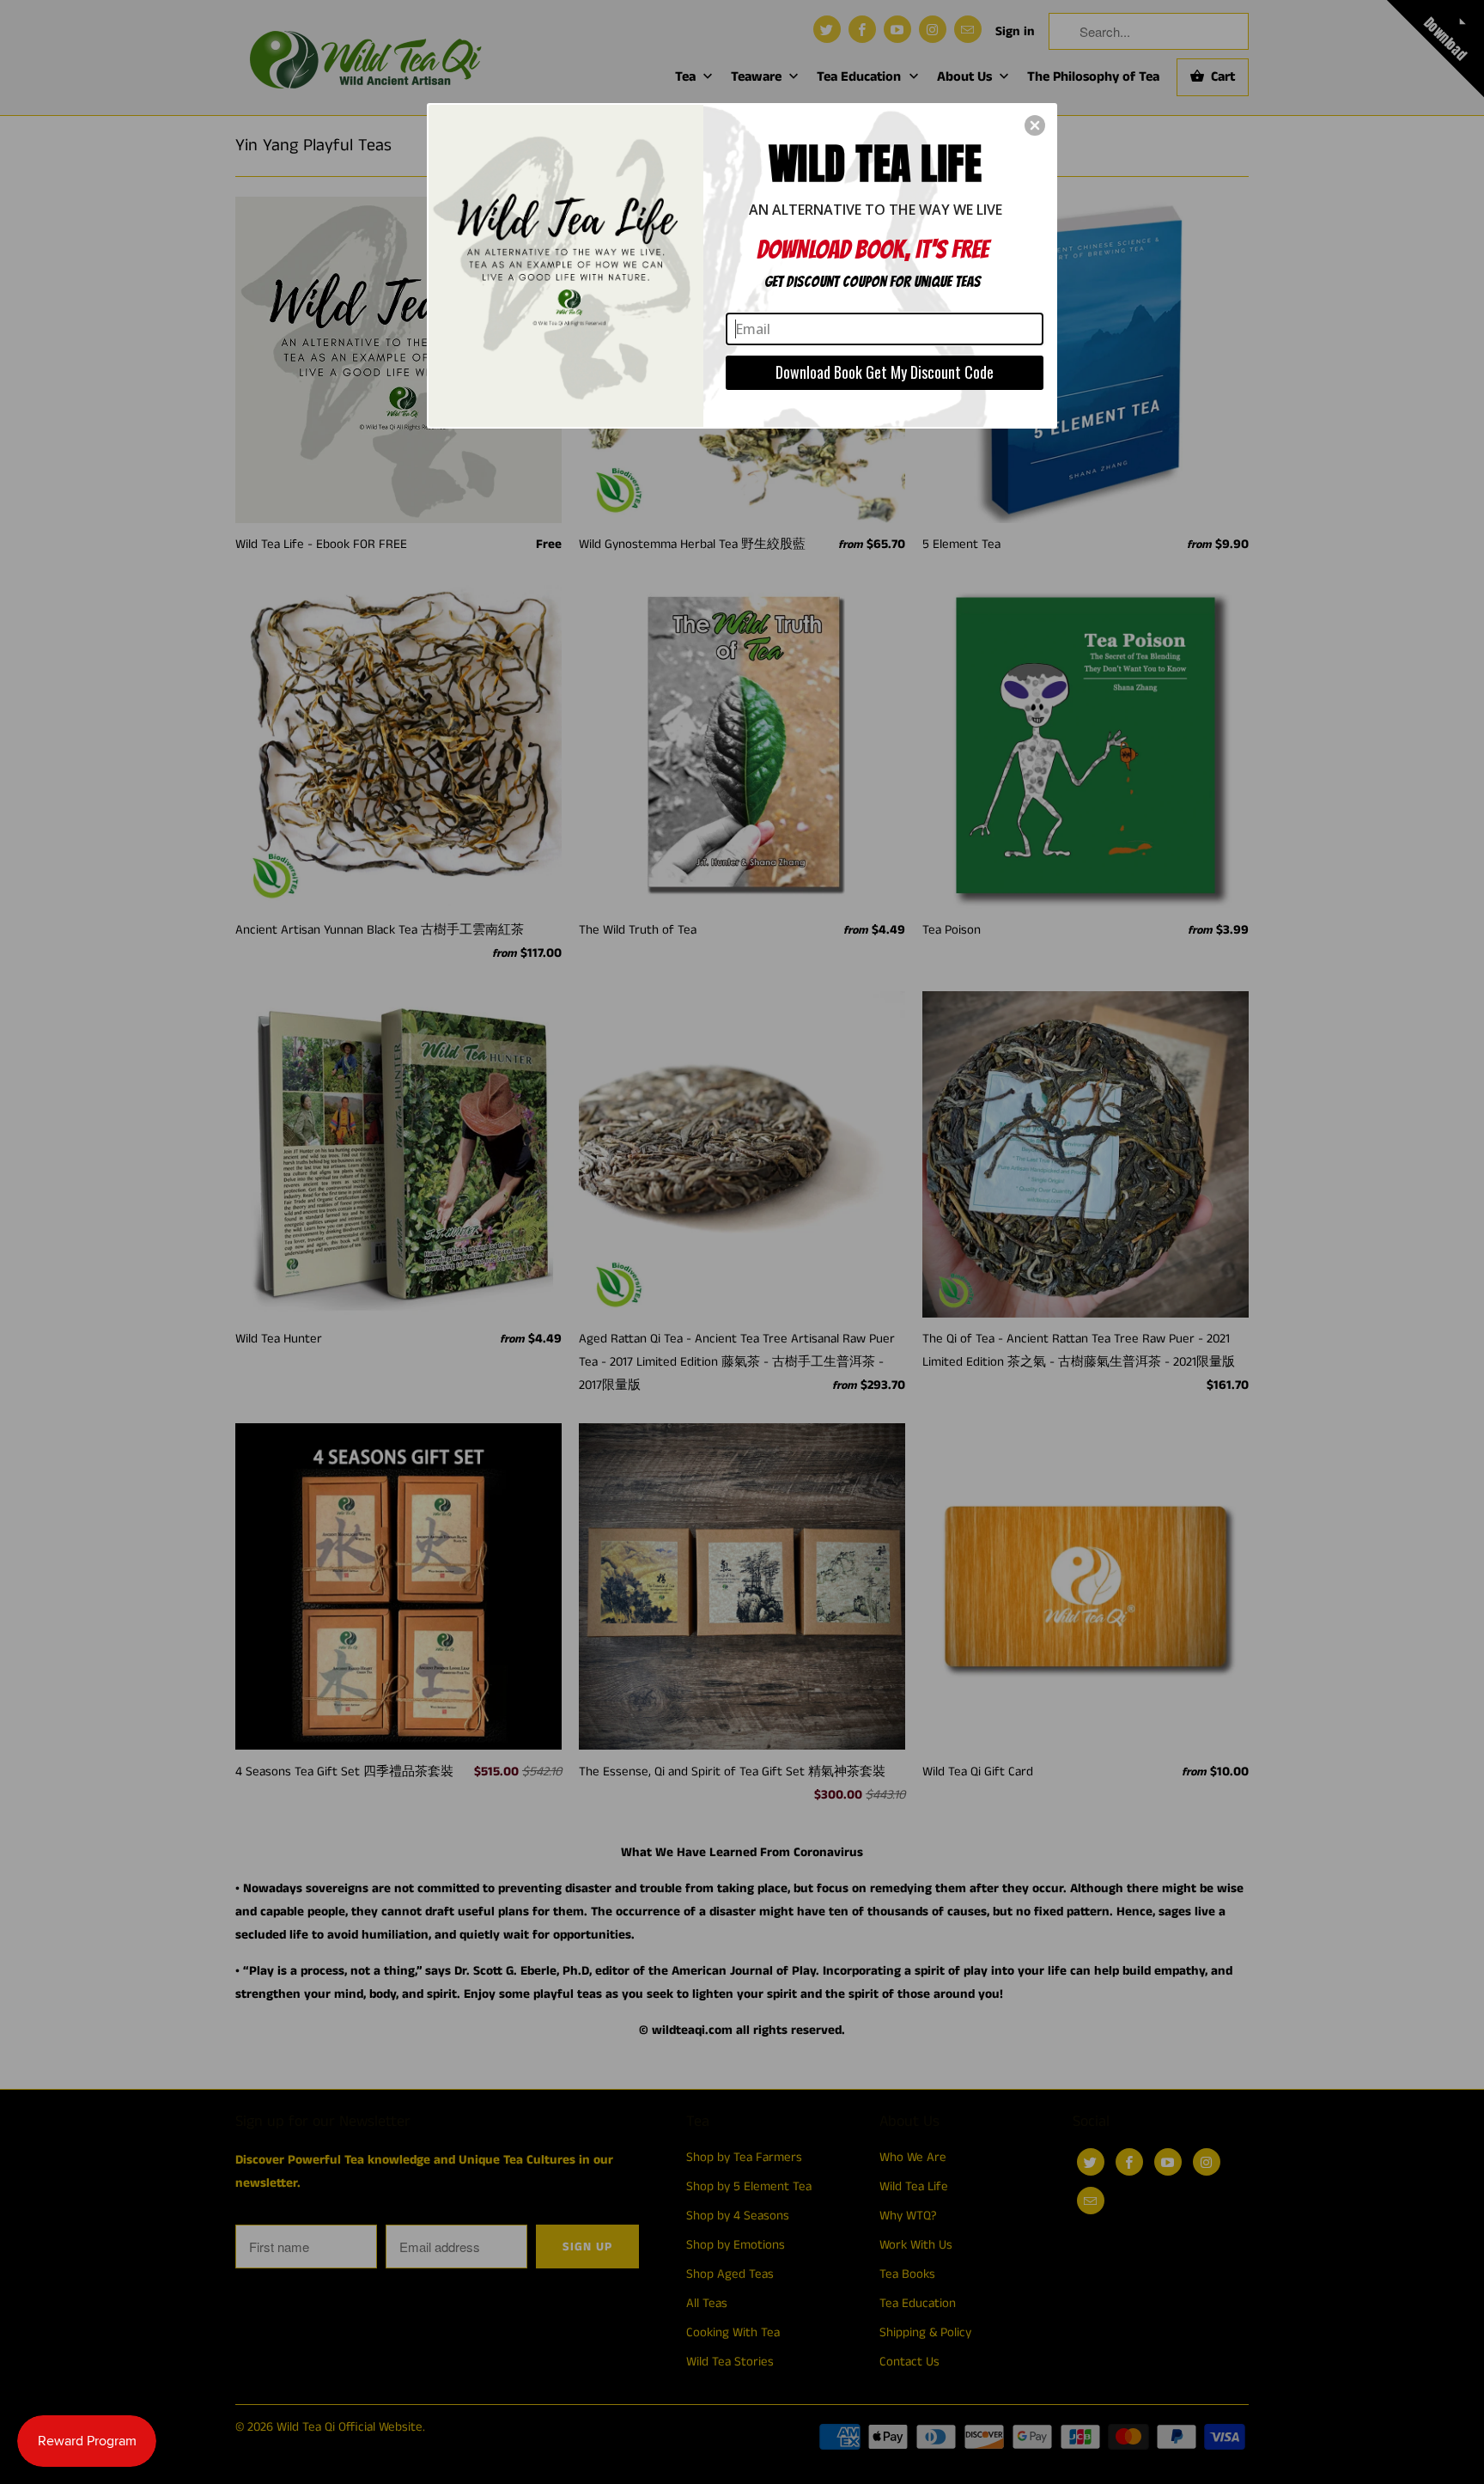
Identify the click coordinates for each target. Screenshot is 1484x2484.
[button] (1035, 125)
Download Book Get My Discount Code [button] (885, 372)
